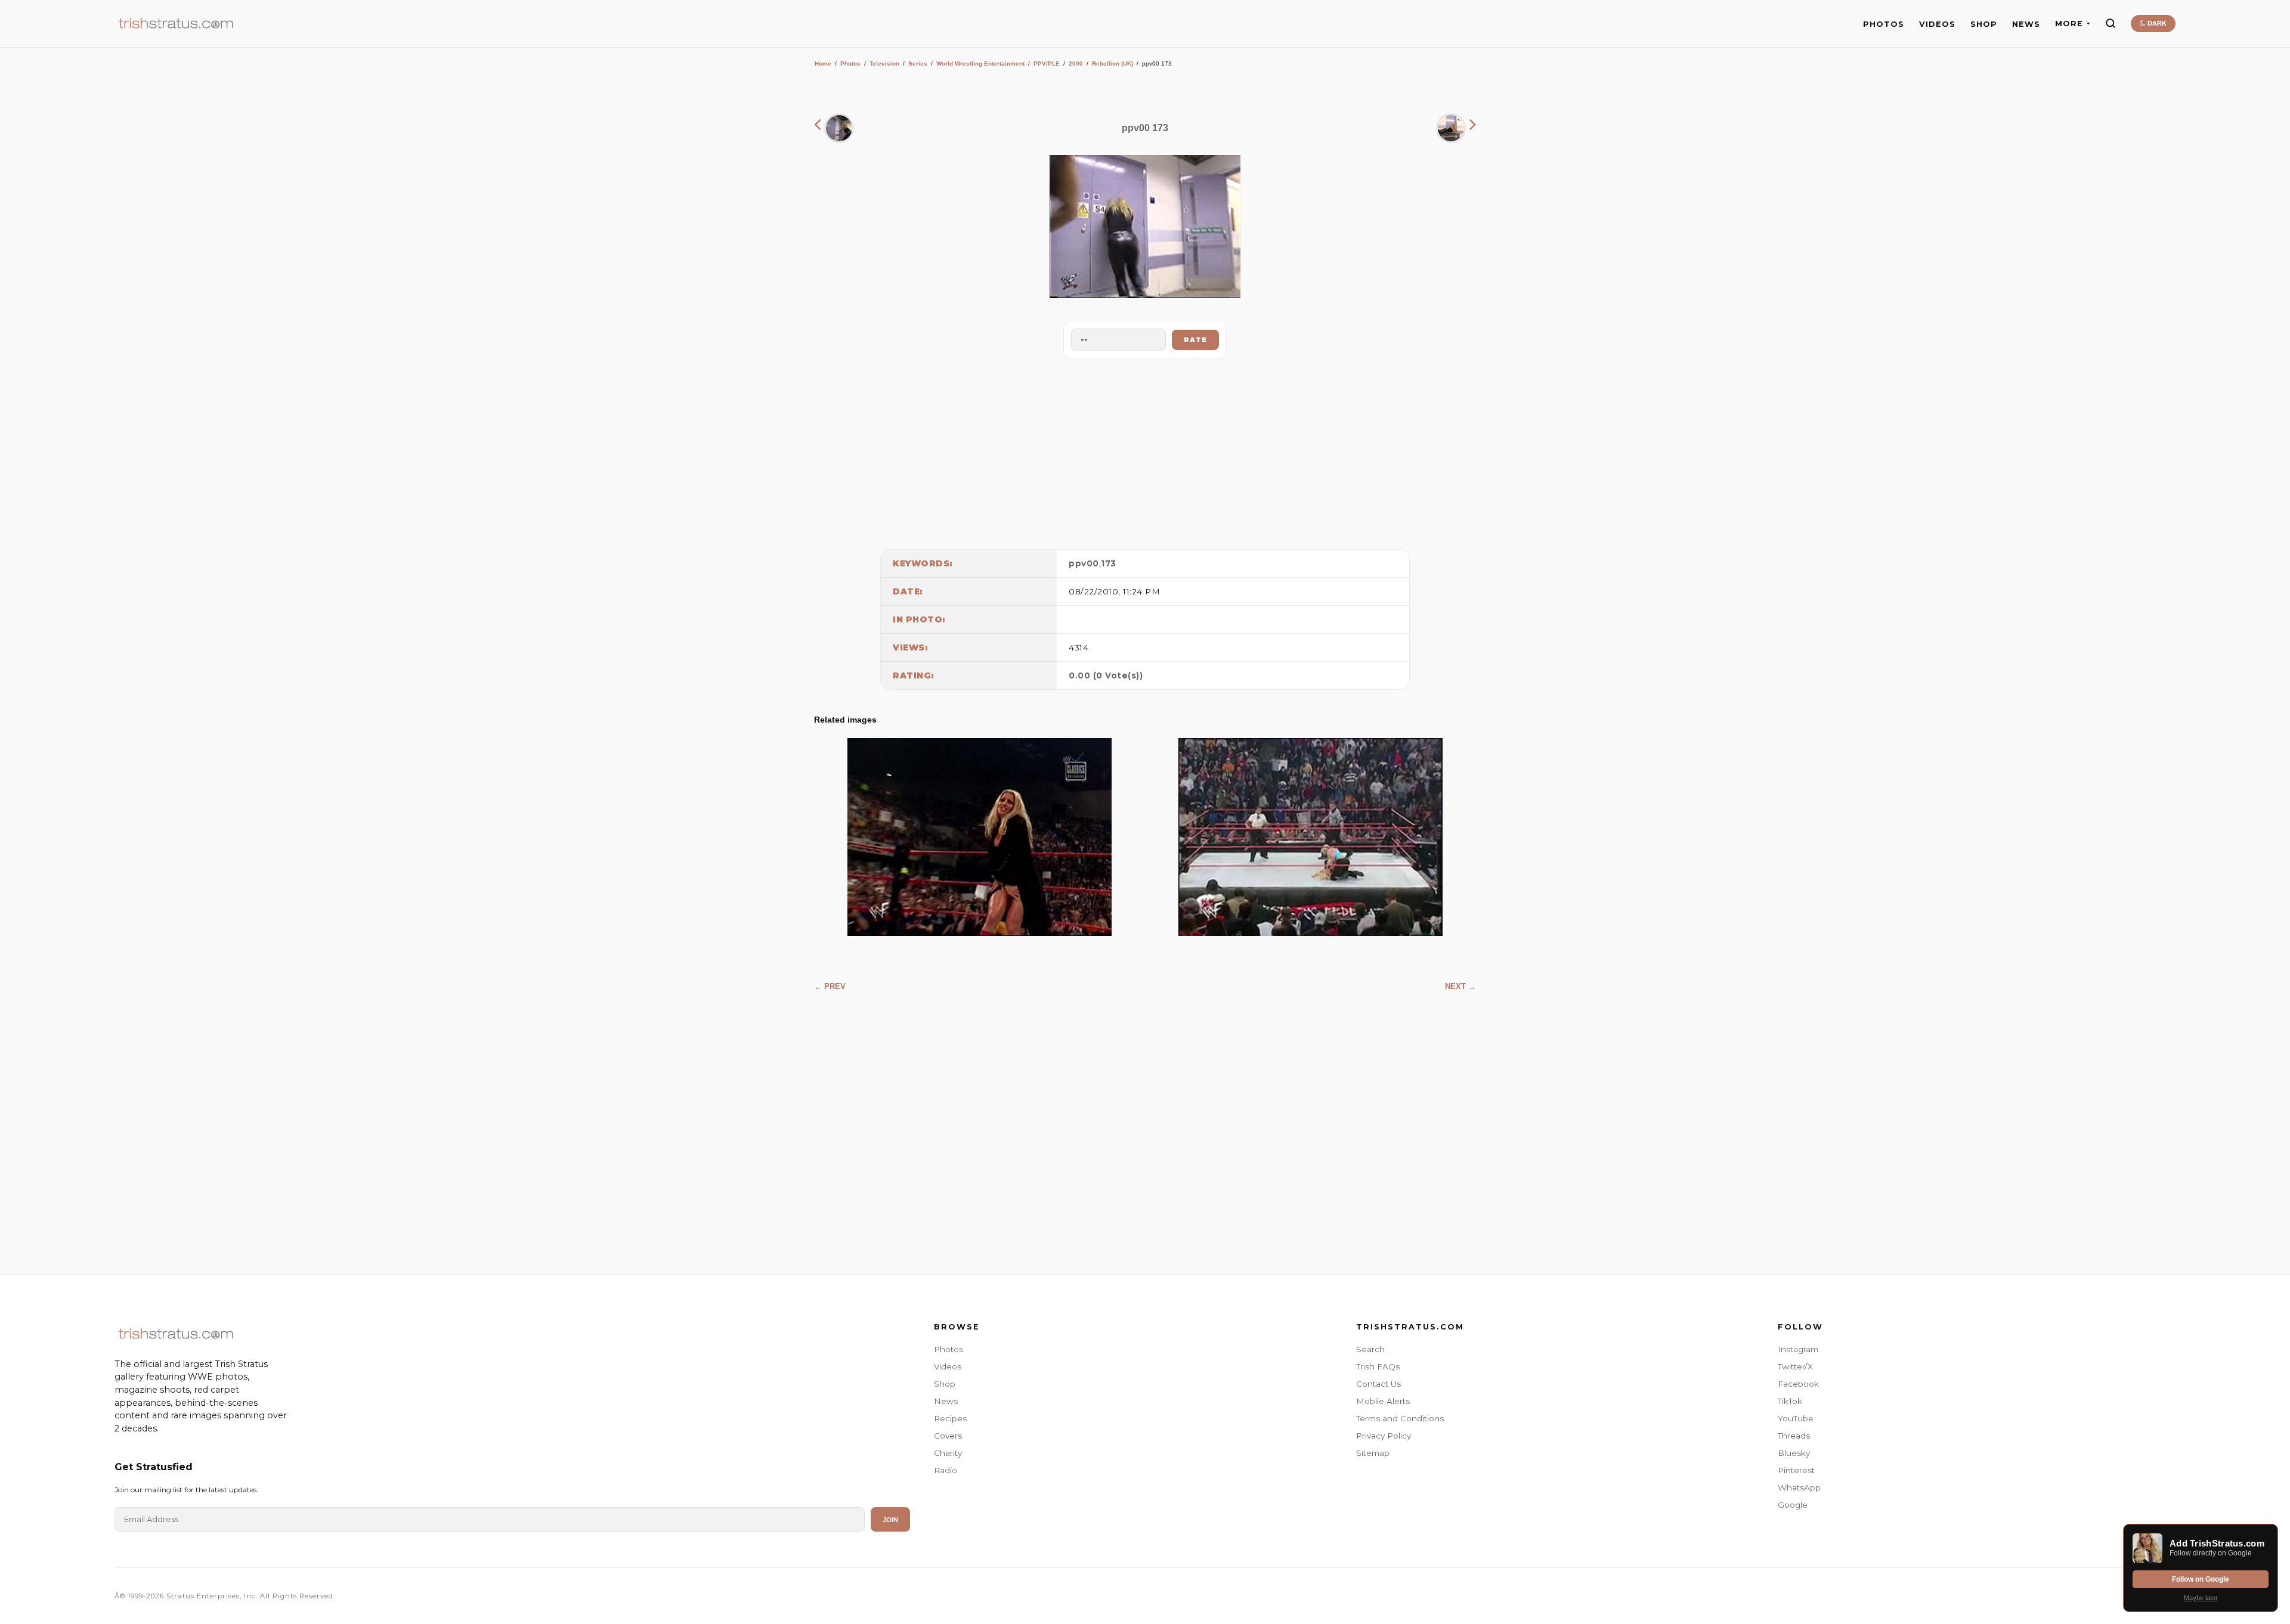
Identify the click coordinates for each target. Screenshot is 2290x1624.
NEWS (2026, 24)
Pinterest (1796, 1470)
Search (1370, 1349)
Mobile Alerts (1383, 1401)
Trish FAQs (1378, 1366)
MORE (2069, 24)
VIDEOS (1937, 24)
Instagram (1798, 1349)
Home (823, 63)
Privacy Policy (1384, 1436)
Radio (946, 1470)
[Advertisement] (1145, 451)
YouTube (1796, 1418)
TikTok (1790, 1401)
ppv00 (1084, 563)
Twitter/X (1795, 1366)
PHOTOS (1884, 24)
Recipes (950, 1418)
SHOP (1984, 24)
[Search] (2110, 23)
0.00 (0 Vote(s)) (1106, 675)
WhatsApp (1799, 1487)
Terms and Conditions (1400, 1418)
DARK (2156, 23)
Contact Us (1378, 1384)
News (946, 1401)
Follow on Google (2201, 1579)
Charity (948, 1453)
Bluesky (1794, 1453)
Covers (948, 1436)
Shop (945, 1384)
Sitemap (1373, 1453)
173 (1109, 563)
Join (890, 1520)
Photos (850, 63)
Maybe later (2201, 1598)
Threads (1794, 1436)
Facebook (1798, 1384)
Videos (948, 1366)
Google (1793, 1505)
